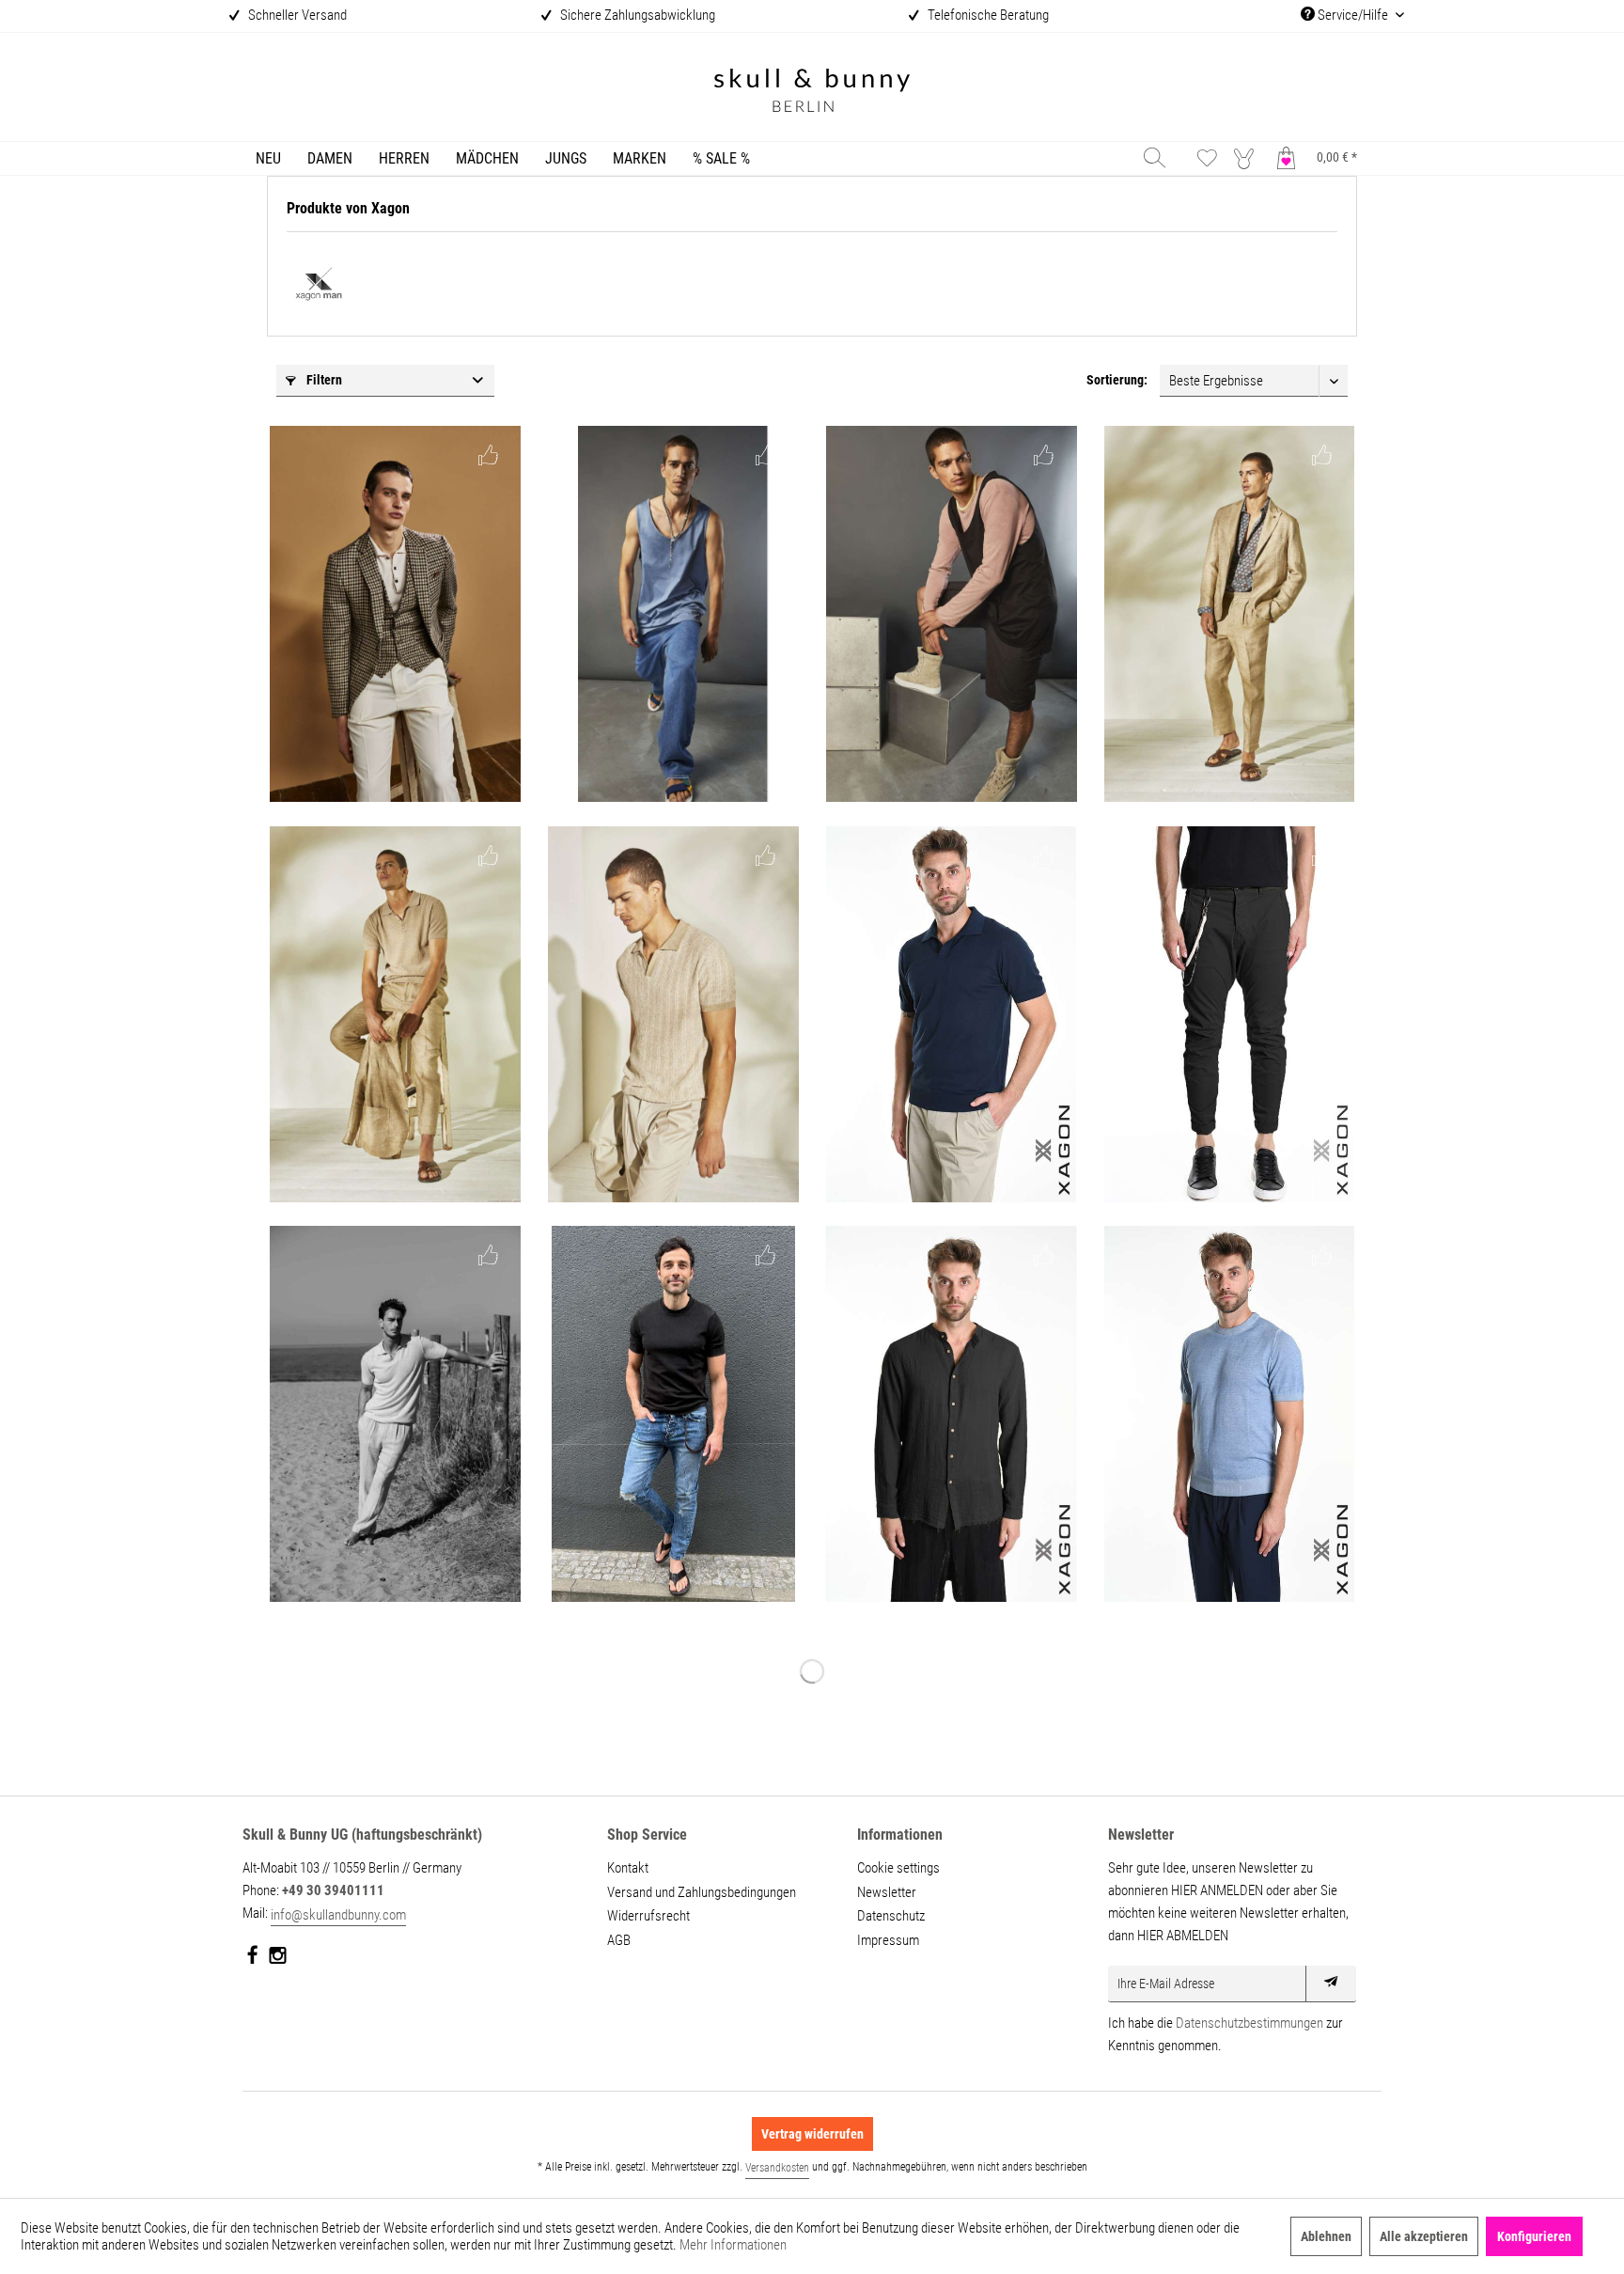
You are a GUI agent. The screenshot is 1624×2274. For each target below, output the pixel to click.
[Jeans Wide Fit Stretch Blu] (673, 614)
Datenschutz (891, 1916)
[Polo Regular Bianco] (395, 1414)
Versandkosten (777, 2168)
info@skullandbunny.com (338, 1915)
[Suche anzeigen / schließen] (1155, 157)
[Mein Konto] (1248, 157)
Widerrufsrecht (648, 1916)
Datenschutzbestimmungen (1249, 2023)
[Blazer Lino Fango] (1229, 614)
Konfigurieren (1534, 2236)
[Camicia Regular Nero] (951, 1414)
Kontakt (628, 1868)
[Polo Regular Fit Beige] (673, 1014)
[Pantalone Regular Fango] (395, 1014)
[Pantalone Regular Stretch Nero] (1229, 1014)
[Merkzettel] (1207, 157)
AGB (619, 1940)
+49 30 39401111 (333, 1890)
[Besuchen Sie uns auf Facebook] (253, 1959)
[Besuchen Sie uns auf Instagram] (278, 1959)
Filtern (323, 380)
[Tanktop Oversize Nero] (951, 614)
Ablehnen (1326, 2236)
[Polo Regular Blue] (951, 1014)
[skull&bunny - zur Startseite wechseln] (812, 93)
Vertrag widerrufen (812, 2134)
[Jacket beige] (395, 614)
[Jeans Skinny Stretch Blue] (673, 1414)
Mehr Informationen (733, 2245)
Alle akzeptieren (1424, 2236)
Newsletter (887, 1892)
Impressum (888, 1940)
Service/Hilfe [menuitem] (1353, 15)
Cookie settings (898, 1868)
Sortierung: (1117, 380)
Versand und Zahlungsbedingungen (702, 1892)
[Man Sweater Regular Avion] (1229, 1414)
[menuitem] (268, 158)
